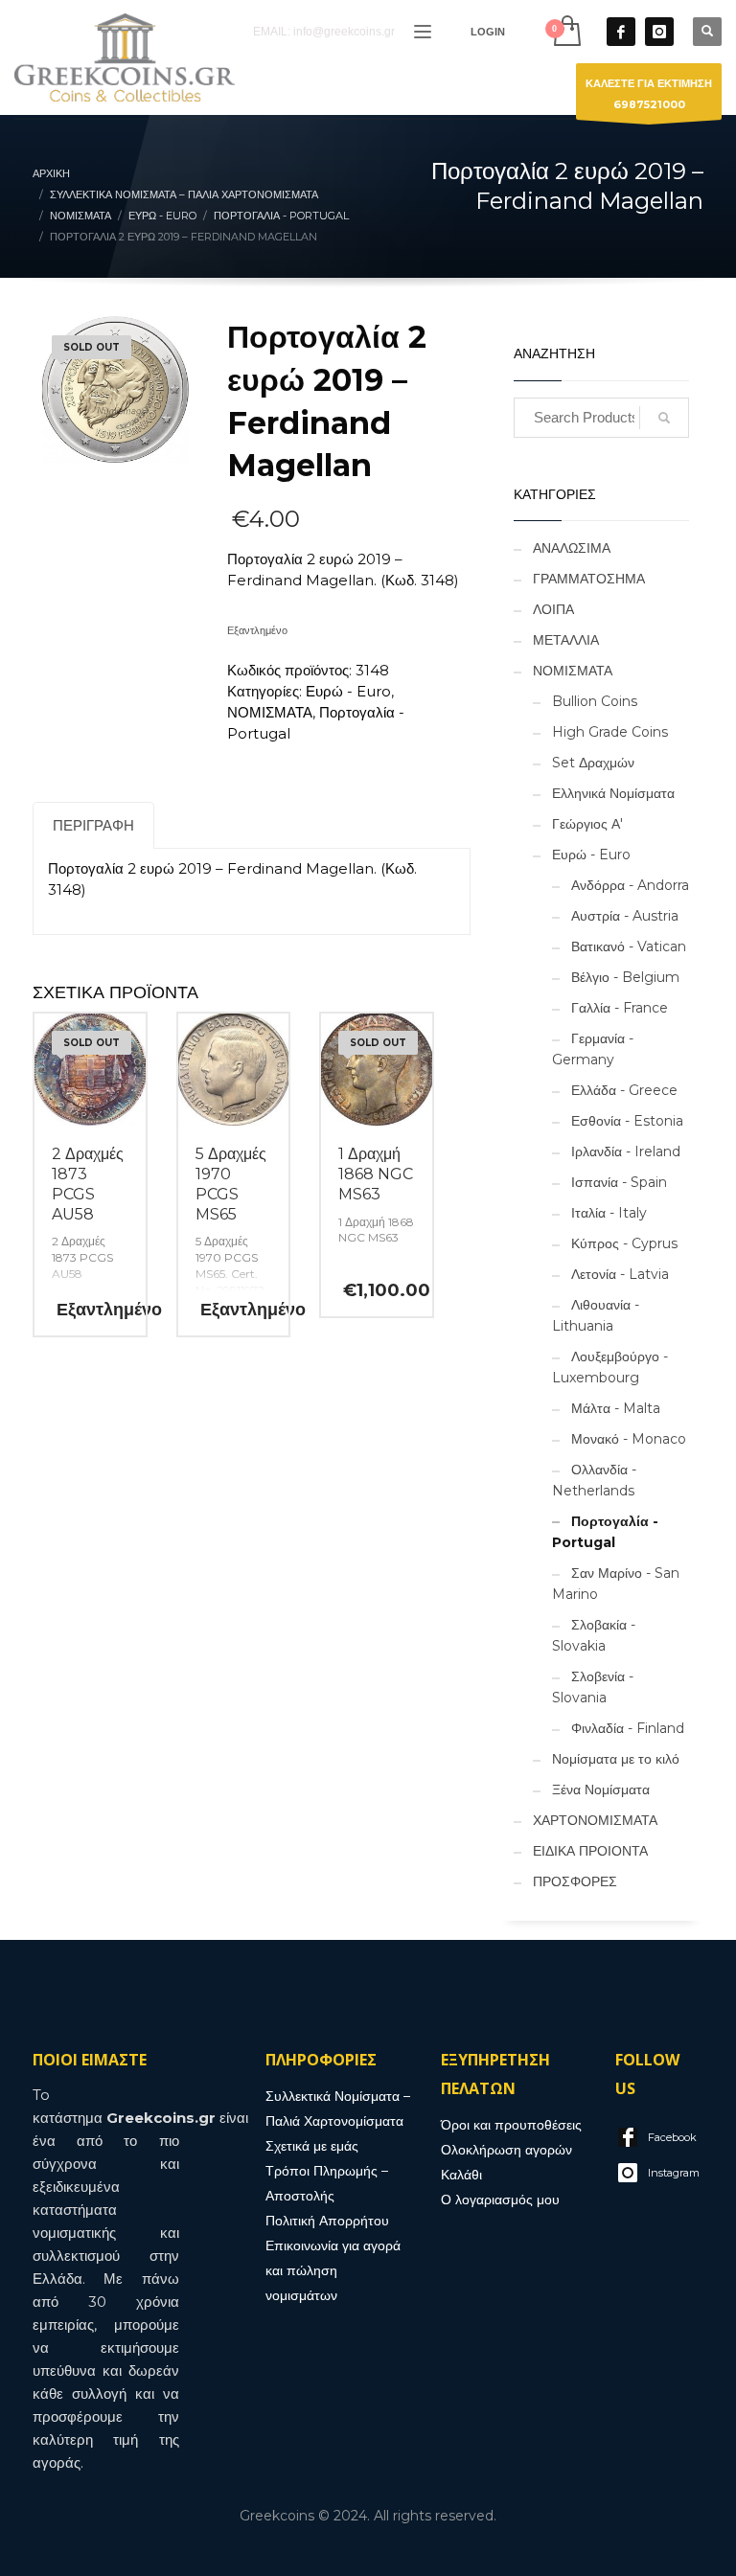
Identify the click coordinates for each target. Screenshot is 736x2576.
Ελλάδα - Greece (624, 1090)
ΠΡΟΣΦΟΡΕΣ (575, 1881)
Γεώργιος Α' (587, 824)
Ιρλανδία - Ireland (626, 1151)
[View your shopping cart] (566, 31)
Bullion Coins (595, 701)
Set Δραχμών (593, 763)
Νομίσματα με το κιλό (616, 1759)
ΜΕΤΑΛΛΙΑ (566, 640)
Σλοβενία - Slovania (593, 1687)
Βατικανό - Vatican (629, 946)
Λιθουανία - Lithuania (596, 1315)
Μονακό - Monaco (629, 1439)
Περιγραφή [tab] (93, 825)
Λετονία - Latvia (620, 1274)
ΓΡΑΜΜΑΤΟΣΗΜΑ (589, 579)
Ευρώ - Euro (348, 691)
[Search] (664, 418)
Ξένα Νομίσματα (601, 1790)
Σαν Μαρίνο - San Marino (616, 1584)
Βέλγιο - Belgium (625, 977)
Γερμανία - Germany (593, 1049)
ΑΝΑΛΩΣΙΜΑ (572, 548)
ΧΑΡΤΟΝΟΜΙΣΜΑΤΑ (595, 1820)
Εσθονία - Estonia (627, 1121)
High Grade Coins (610, 732)
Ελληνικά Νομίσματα (613, 793)
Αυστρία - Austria (625, 916)
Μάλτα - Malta (616, 1408)
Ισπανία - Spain (619, 1182)
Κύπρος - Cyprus (624, 1243)
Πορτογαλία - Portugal (605, 1532)
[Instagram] (659, 32)
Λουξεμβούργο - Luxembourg (610, 1367)
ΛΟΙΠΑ (553, 609)
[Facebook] (621, 32)
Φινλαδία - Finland (628, 1728)
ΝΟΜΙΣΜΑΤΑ (270, 712)
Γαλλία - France (620, 1008)
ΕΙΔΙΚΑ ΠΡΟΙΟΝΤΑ (590, 1851)
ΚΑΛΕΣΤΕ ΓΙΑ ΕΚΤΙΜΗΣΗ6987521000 (649, 94)
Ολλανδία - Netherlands (594, 1480)
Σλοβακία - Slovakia (594, 1635)
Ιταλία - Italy (609, 1213)
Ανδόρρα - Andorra (630, 885)
